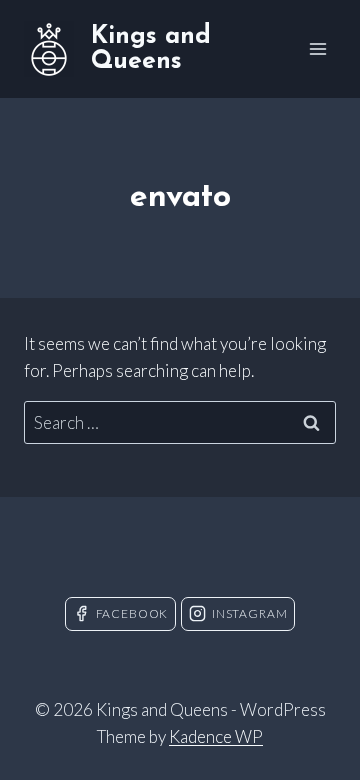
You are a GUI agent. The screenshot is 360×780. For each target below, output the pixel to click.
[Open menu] (317, 48)
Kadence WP (216, 736)
